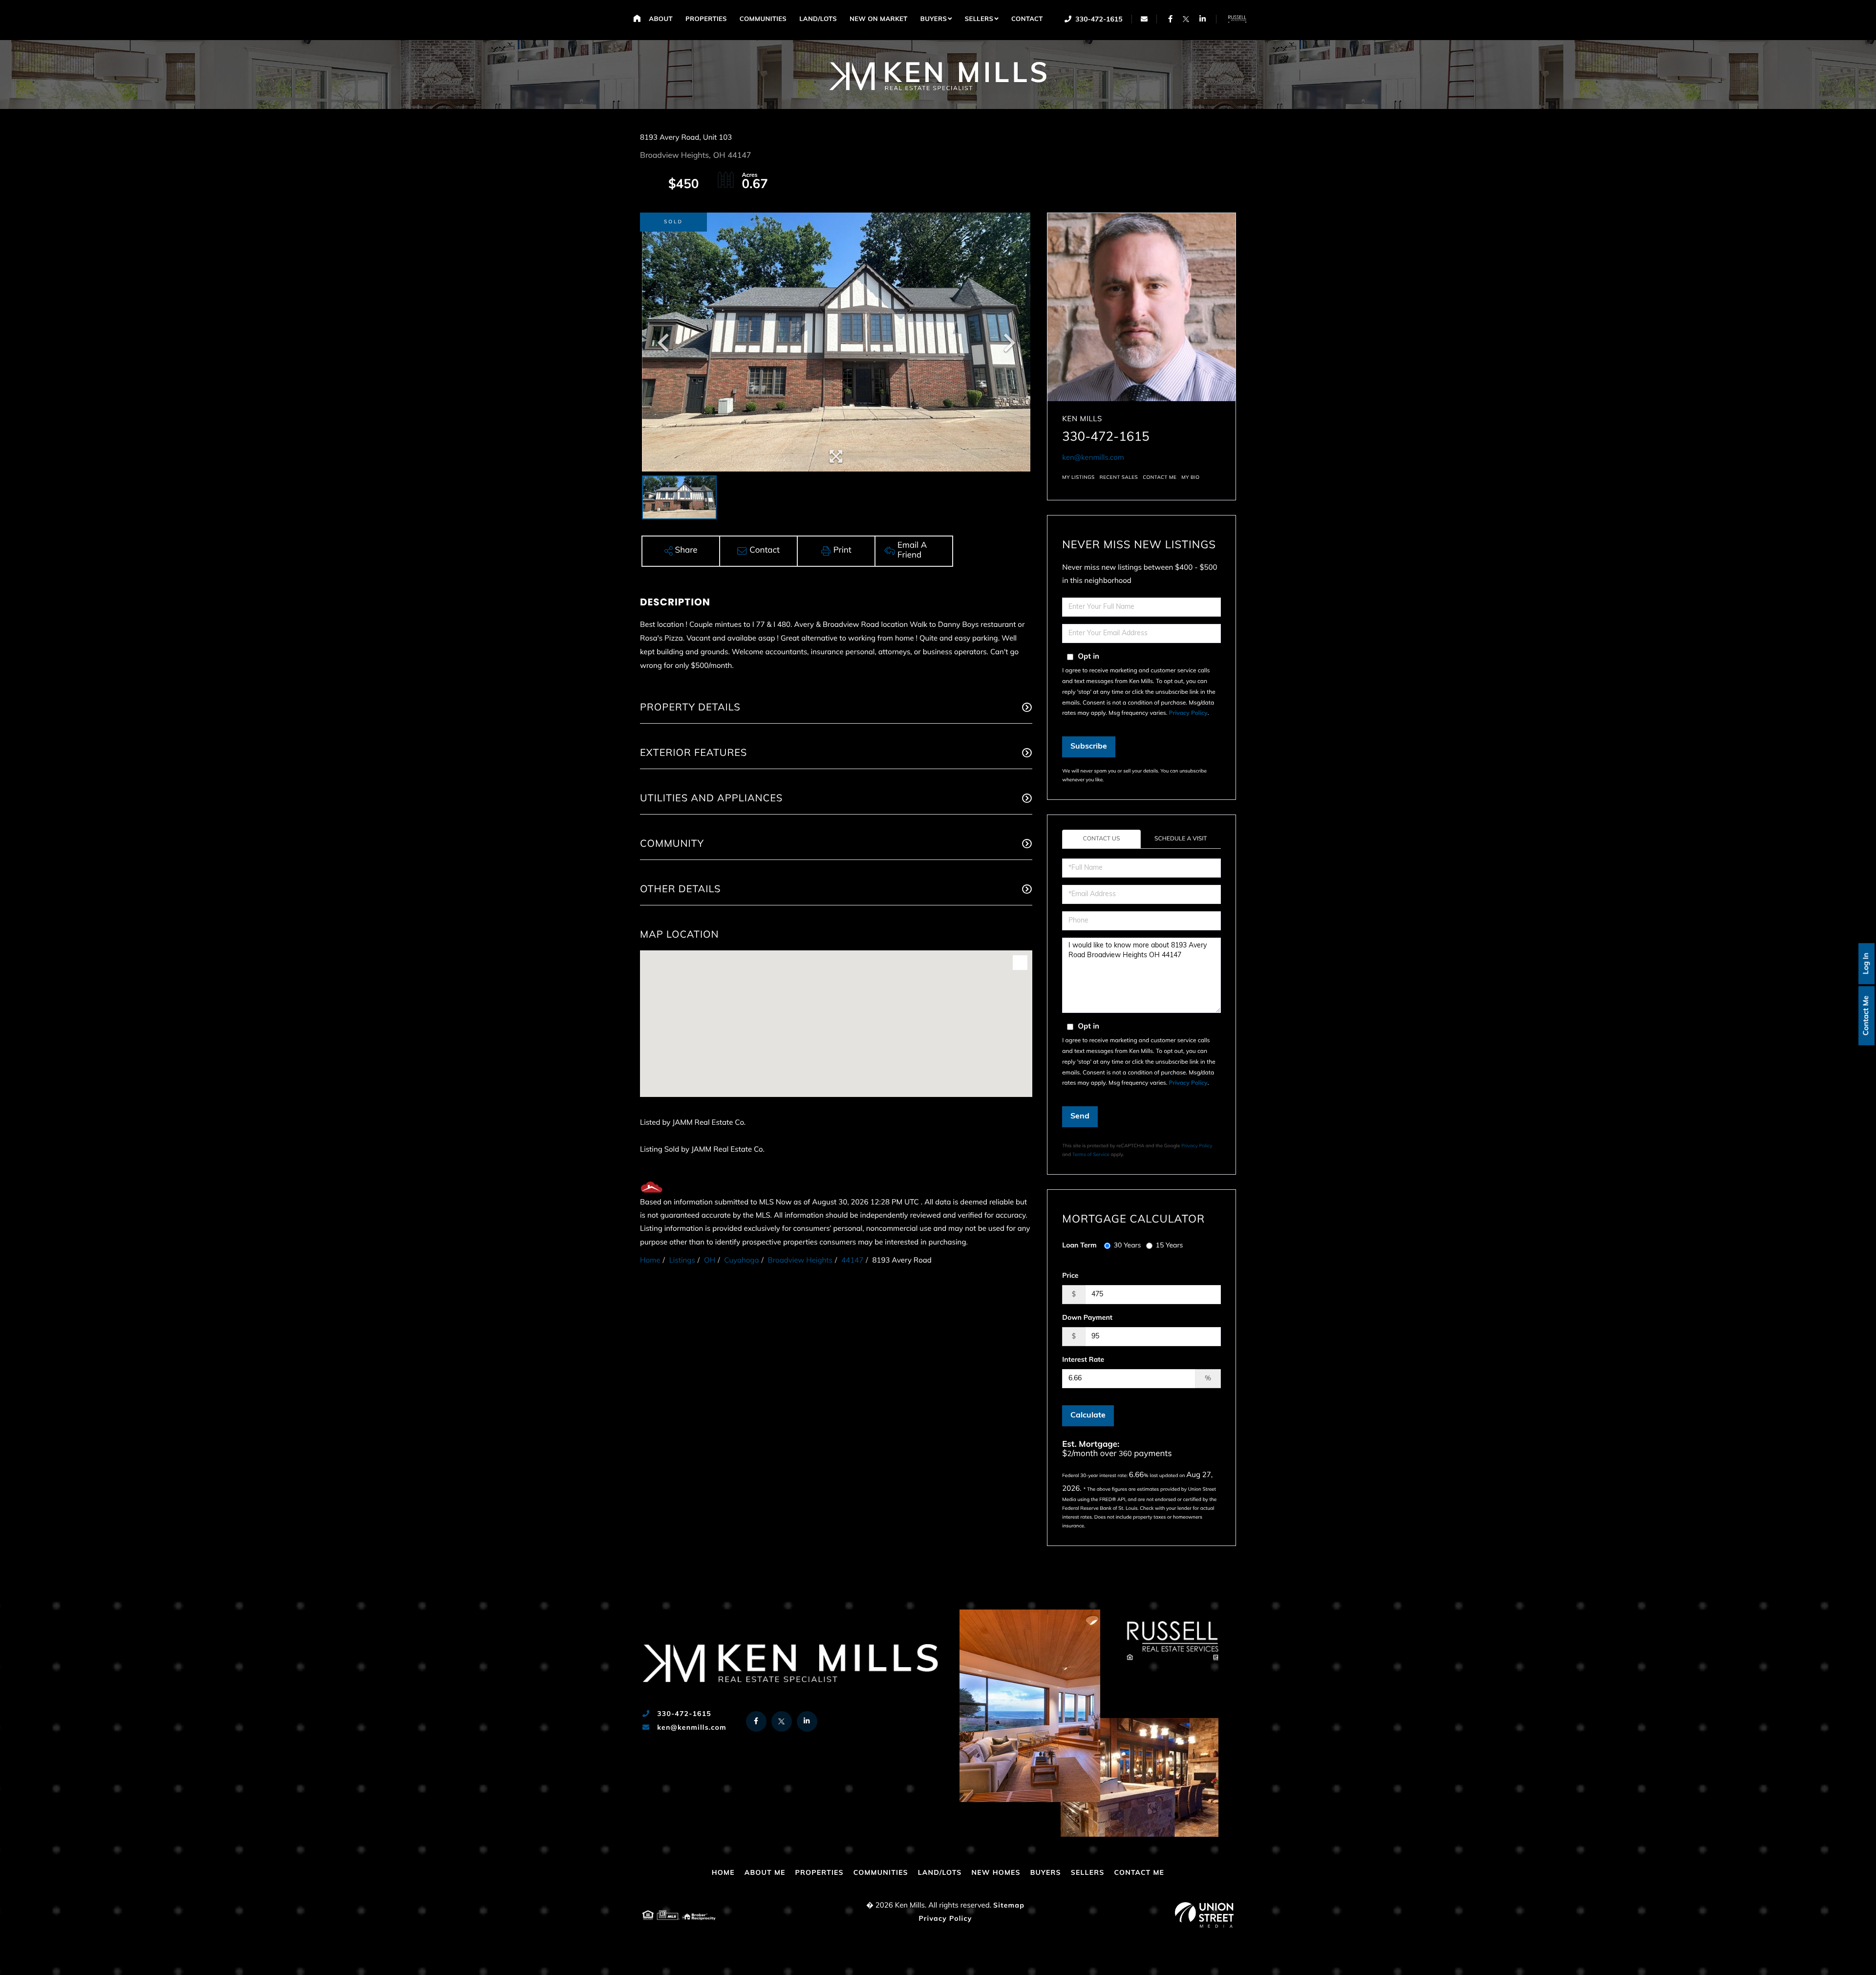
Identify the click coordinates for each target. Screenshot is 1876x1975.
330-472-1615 (1098, 20)
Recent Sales (1119, 478)
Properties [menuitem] (706, 20)
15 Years (1170, 1246)
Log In (1866, 964)
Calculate (1088, 1416)
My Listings (1078, 478)
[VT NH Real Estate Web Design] (1204, 1915)
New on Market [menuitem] (879, 20)
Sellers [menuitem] (979, 20)
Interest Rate (1083, 1360)
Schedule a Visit (1181, 839)
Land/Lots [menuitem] (818, 20)
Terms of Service (1091, 1155)
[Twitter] (1186, 19)
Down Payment (1087, 1318)
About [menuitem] (661, 20)
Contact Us (1102, 839)
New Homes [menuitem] (996, 1873)
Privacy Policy (1188, 713)
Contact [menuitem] (1027, 20)
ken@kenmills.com (1093, 458)
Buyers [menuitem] (934, 20)
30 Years (1128, 1246)
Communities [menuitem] (763, 20)
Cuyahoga (741, 1261)
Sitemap (1009, 1906)
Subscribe (1089, 747)
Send (1080, 1116)
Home (650, 1261)
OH (710, 1261)
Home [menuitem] (637, 18)
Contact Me (1866, 1016)
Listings (682, 1261)
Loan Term (1079, 1246)
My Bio (1190, 478)
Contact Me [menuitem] (1139, 1873)
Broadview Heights (800, 1261)
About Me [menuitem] (765, 1873)
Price (1070, 1276)
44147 (852, 1261)
